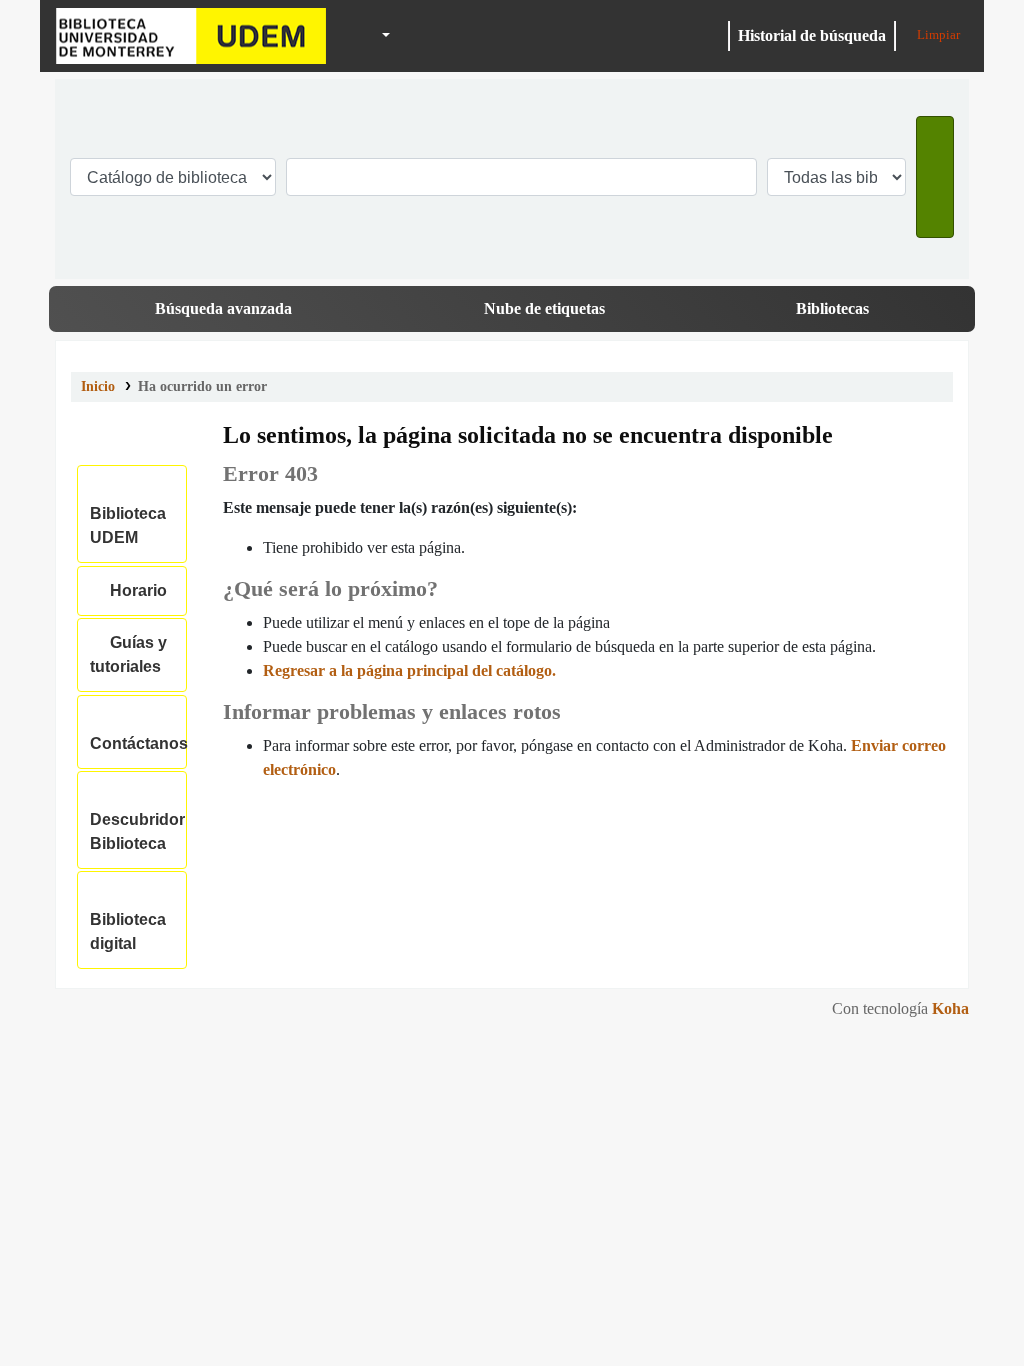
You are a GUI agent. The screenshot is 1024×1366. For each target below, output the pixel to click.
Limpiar (937, 35)
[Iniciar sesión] (710, 36)
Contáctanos (138, 731)
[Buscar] (935, 177)
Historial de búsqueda (812, 35)
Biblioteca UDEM (191, 36)
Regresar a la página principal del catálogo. (409, 670)
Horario (134, 590)
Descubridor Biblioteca (137, 819)
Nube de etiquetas (544, 308)
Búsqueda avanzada (223, 308)
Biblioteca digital (128, 919)
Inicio (98, 386)
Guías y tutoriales (128, 654)
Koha (950, 1008)
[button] (340, 36)
